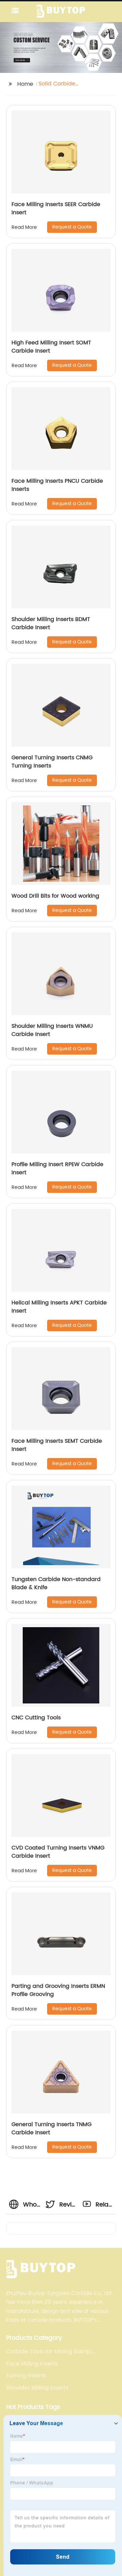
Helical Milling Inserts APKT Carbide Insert (59, 1307)
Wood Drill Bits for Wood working (55, 896)
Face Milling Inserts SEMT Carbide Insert (57, 1445)
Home (25, 84)
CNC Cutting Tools (36, 1718)
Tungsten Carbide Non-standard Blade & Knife (56, 1583)
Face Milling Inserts (32, 2364)
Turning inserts (26, 2376)
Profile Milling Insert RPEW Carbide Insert (57, 1169)
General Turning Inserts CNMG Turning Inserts (52, 762)
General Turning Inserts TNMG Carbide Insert (52, 2129)
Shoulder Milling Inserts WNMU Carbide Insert (52, 1030)
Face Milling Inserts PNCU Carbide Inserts (57, 485)
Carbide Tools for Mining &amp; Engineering (49, 2352)
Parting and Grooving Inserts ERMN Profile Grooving (58, 1990)
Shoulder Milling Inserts (37, 2388)
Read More (24, 227)
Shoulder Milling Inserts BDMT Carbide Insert (51, 623)
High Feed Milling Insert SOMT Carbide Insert (51, 347)
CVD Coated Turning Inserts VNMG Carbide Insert (58, 1852)
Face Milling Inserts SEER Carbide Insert (56, 208)
